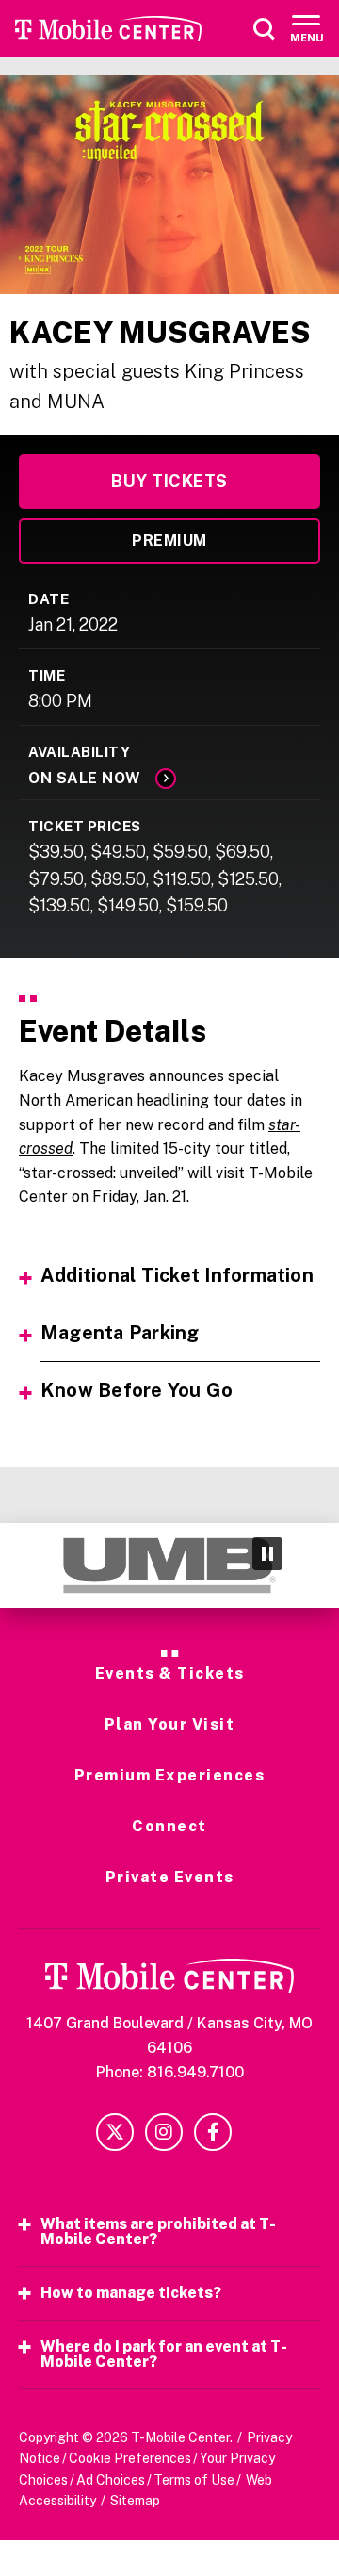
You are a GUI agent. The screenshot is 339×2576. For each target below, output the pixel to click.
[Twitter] (115, 2132)
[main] (169, 799)
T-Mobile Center (108, 29)
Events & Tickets (170, 1674)
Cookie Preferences (130, 2458)
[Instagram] (164, 2132)
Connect (169, 1827)
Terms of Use (194, 2480)
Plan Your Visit (170, 1725)
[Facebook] (213, 2132)
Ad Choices (111, 2480)
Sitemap (135, 2501)
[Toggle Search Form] (264, 29)
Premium (169, 541)
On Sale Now (85, 778)
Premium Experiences (170, 1776)
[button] (31, 1566)
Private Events (170, 1878)
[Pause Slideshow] (267, 1554)
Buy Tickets (169, 481)
